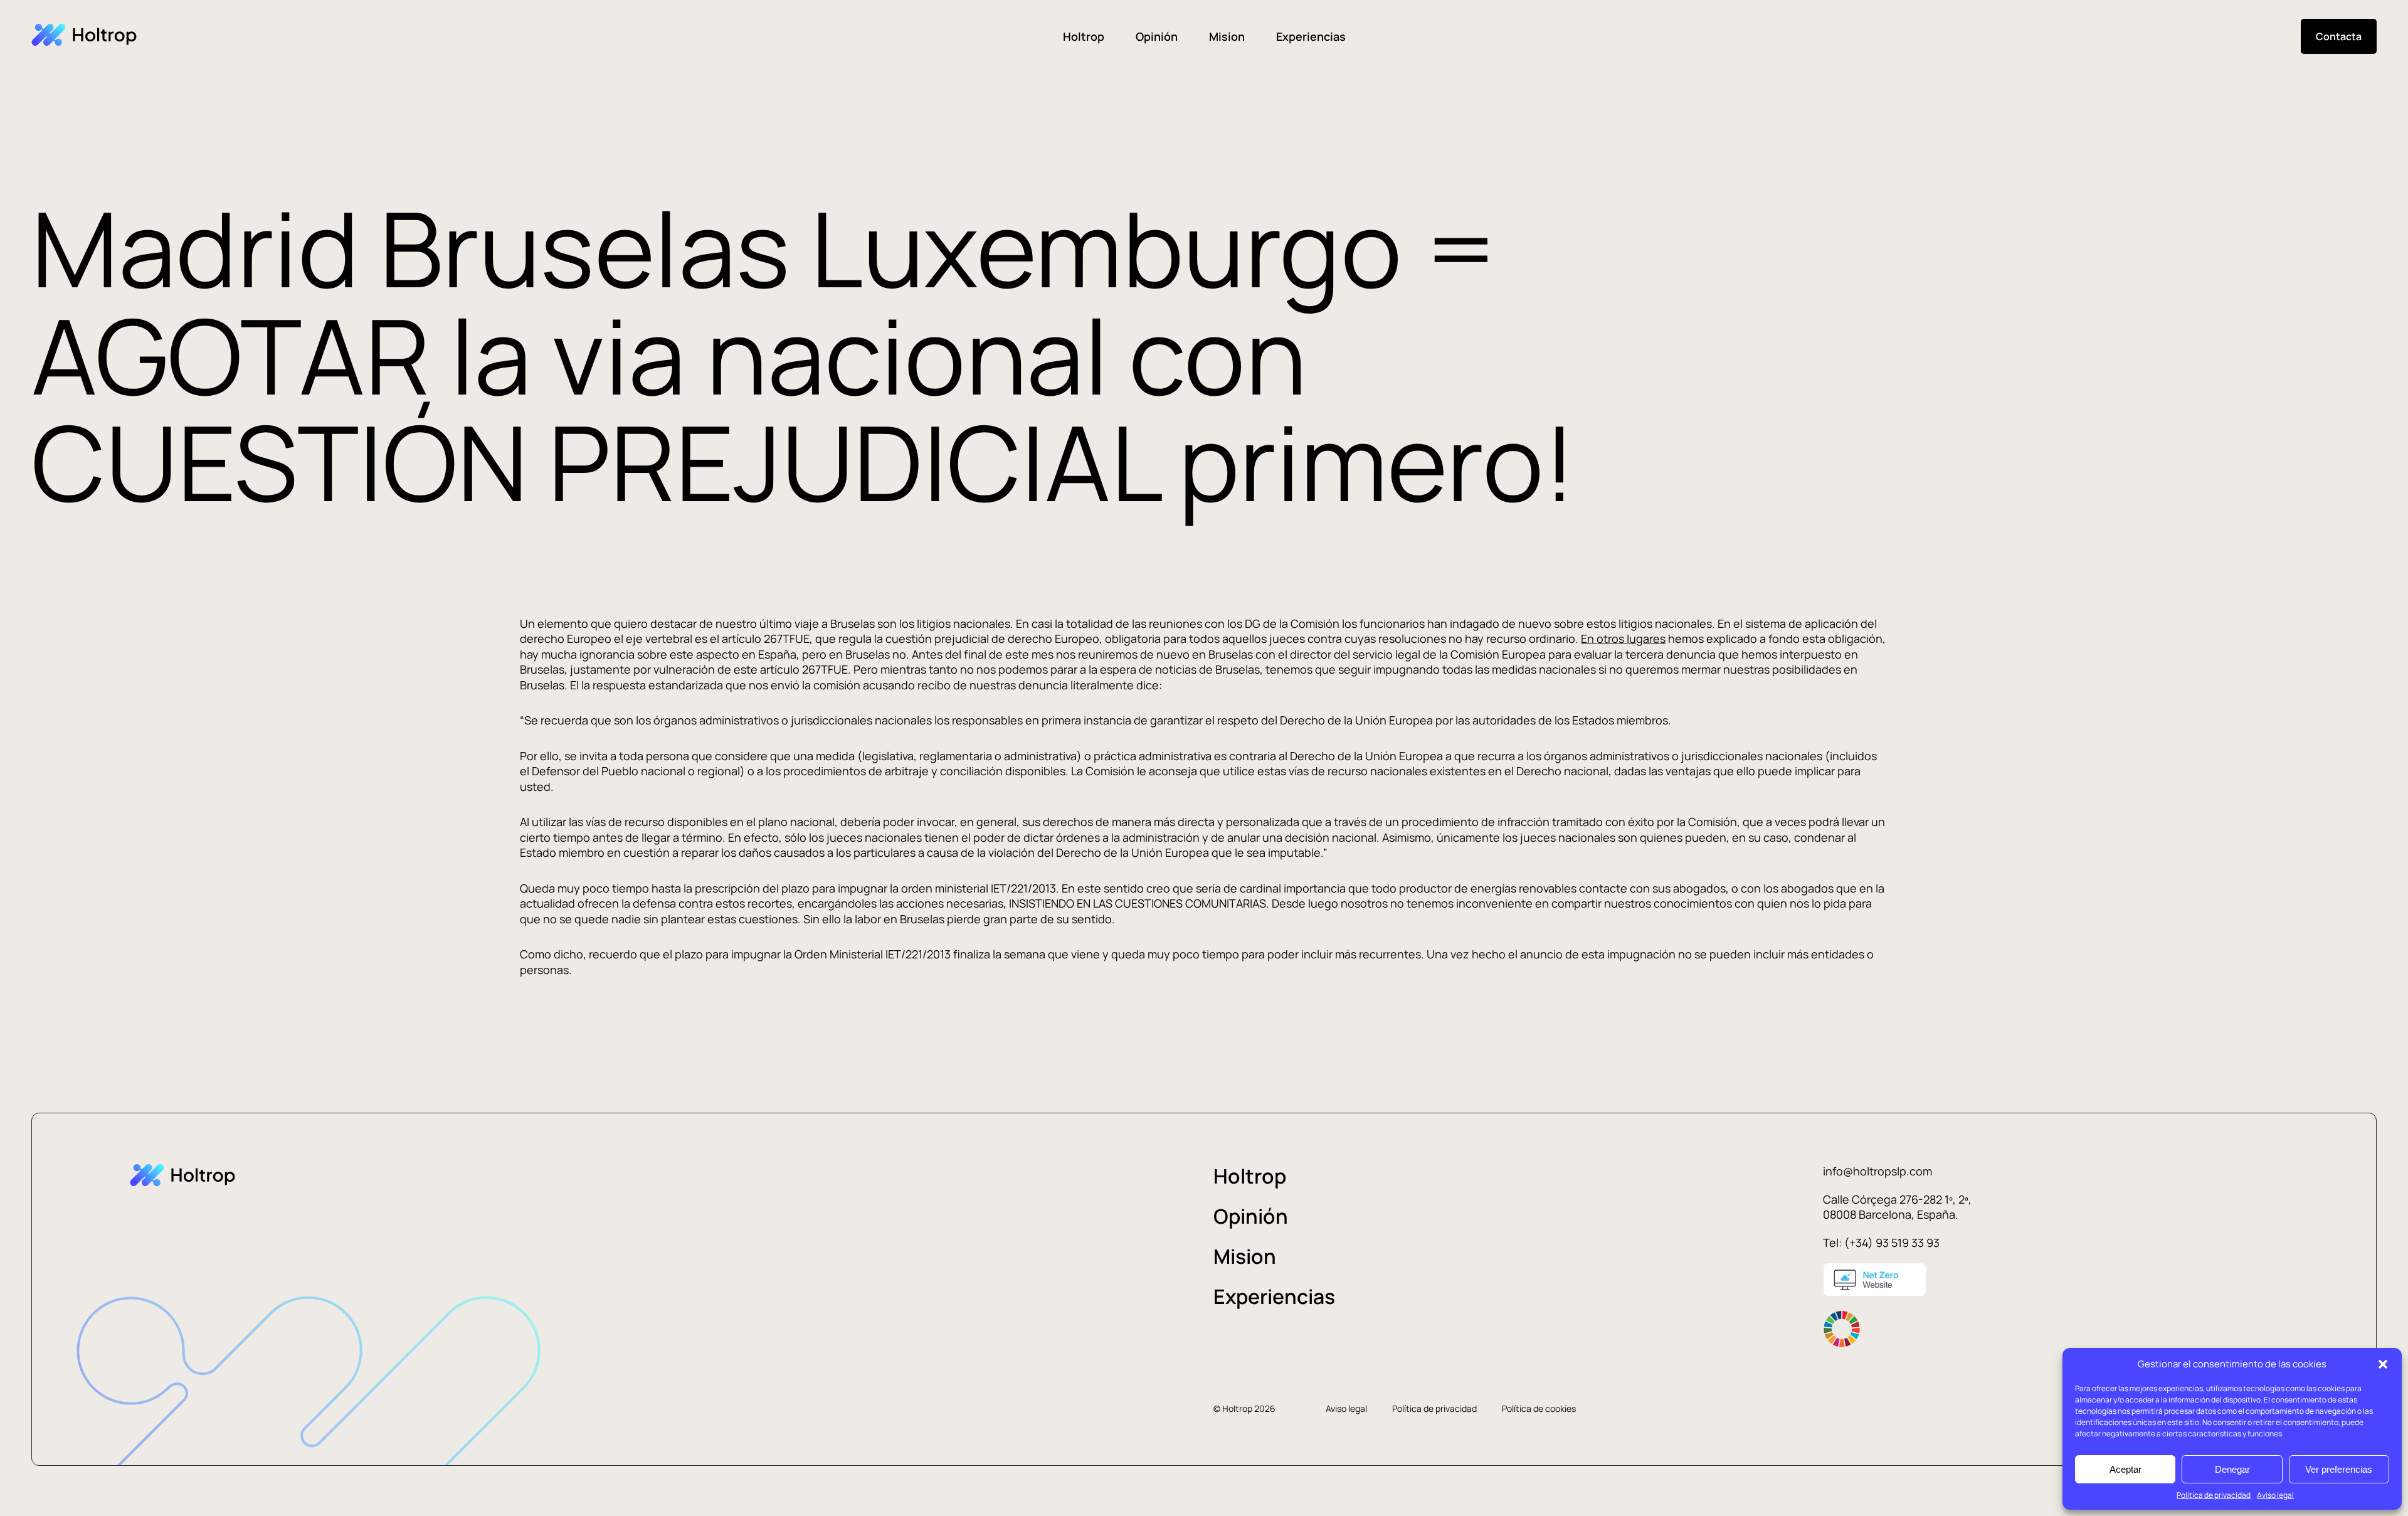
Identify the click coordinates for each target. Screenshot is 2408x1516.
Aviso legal (2275, 1495)
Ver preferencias (2339, 1469)
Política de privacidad (2214, 1495)
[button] (2383, 1364)
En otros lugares (1623, 639)
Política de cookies (1539, 1408)
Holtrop (1084, 36)
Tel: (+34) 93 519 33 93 (1881, 1243)
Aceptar (2125, 1469)
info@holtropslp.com (1877, 1171)
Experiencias (1311, 36)
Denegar (2232, 1469)
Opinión (1157, 36)
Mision (1227, 36)
